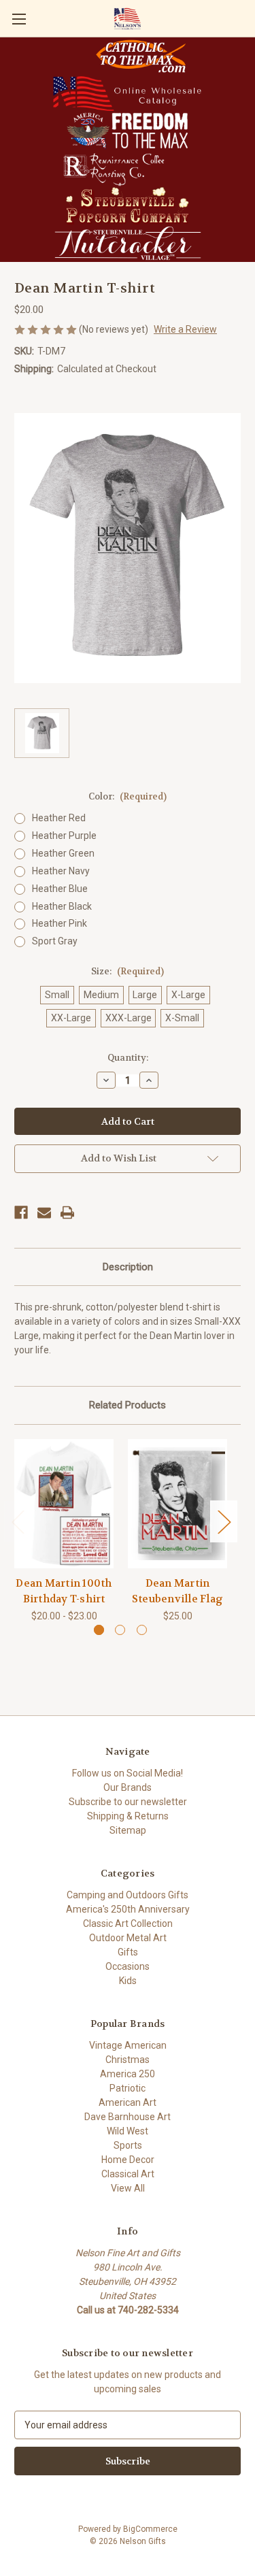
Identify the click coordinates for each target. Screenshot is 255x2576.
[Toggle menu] (19, 19)
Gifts (128, 1952)
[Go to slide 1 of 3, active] (99, 1630)
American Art (128, 2102)
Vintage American (128, 2045)
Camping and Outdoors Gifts (128, 1895)
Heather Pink (60, 923)
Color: (128, 796)
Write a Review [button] (185, 329)
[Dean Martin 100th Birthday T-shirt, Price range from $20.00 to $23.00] (64, 1504)
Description (128, 1267)
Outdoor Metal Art (128, 1938)
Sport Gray (55, 941)
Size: (128, 971)
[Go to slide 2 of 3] (120, 1630)
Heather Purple (64, 836)
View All (128, 2188)
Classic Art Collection (128, 1923)
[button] (141, 56)
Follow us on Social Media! (128, 1773)
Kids (128, 1981)
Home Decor (128, 2160)
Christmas (128, 2060)
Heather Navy (61, 871)
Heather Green (63, 853)
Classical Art (128, 2174)
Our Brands (128, 1787)
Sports (128, 2145)
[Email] (44, 1212)
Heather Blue (60, 889)
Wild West (128, 2131)
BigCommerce (150, 2529)
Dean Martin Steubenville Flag (177, 1591)
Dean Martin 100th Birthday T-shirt (64, 1591)
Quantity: (128, 1058)
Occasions (128, 1966)
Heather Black (62, 906)
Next (224, 1521)
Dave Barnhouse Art (128, 2117)
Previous (18, 1521)
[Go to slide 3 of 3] (142, 1630)
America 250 (128, 2074)
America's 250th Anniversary (128, 1909)
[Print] (67, 1212)
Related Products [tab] (128, 1405)
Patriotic (128, 2088)
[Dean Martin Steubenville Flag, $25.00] (177, 1504)
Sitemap (128, 1830)
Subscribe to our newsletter (128, 1802)
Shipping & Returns (128, 1816)
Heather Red (59, 818)
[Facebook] (21, 1212)
